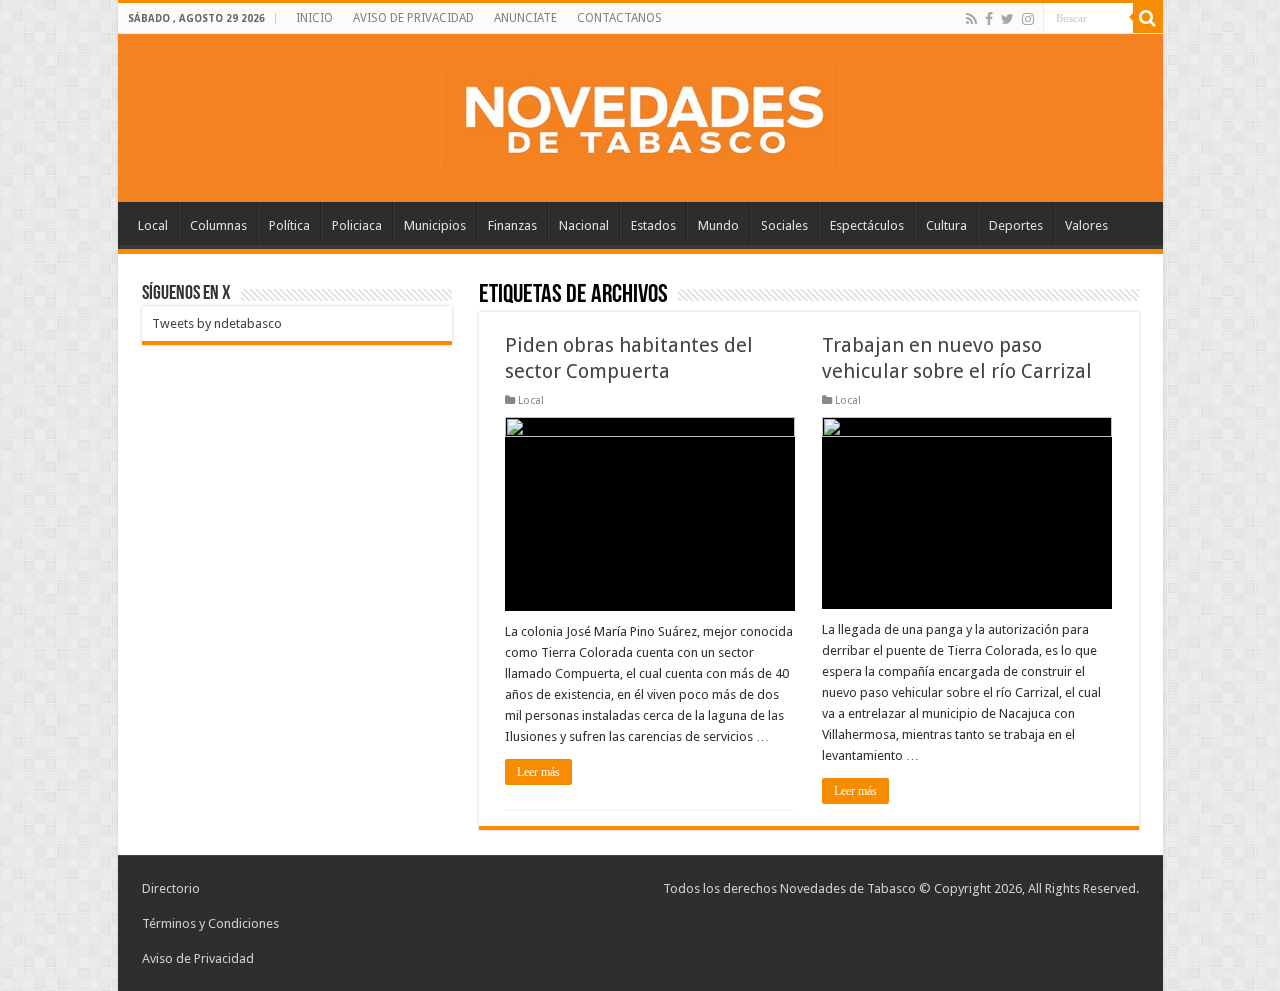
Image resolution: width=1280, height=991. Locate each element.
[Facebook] (989, 19)
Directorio (171, 888)
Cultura (946, 225)
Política (289, 225)
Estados (653, 225)
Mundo (718, 225)
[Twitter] (1007, 19)
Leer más (538, 772)
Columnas (218, 225)
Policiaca (357, 225)
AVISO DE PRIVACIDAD (413, 18)
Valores (1086, 225)
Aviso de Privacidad (198, 958)
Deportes (1016, 225)
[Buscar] (1148, 18)
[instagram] (1028, 19)
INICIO (314, 18)
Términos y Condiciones (210, 923)
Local (153, 225)
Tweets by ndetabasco (217, 323)
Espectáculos (867, 225)
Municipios (435, 225)
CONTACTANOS (619, 18)
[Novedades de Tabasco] (640, 114)
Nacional (584, 225)
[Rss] (971, 19)
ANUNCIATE (525, 18)
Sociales (784, 225)
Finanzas (512, 225)
